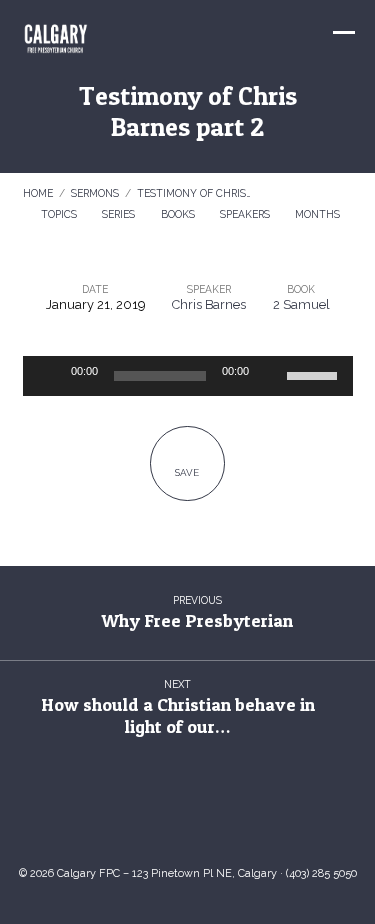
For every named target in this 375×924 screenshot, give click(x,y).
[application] (188, 376)
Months (319, 214)
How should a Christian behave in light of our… (178, 715)
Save (187, 472)
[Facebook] (207, 817)
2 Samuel (301, 304)
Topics (60, 214)
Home (38, 193)
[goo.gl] (128, 817)
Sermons (95, 193)
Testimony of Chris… (194, 193)
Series (120, 214)
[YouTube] (168, 817)
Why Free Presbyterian (197, 620)
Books (179, 214)
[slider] (315, 374)
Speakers (246, 214)
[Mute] (271, 376)
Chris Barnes (209, 304)
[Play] (49, 376)
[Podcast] (247, 817)
